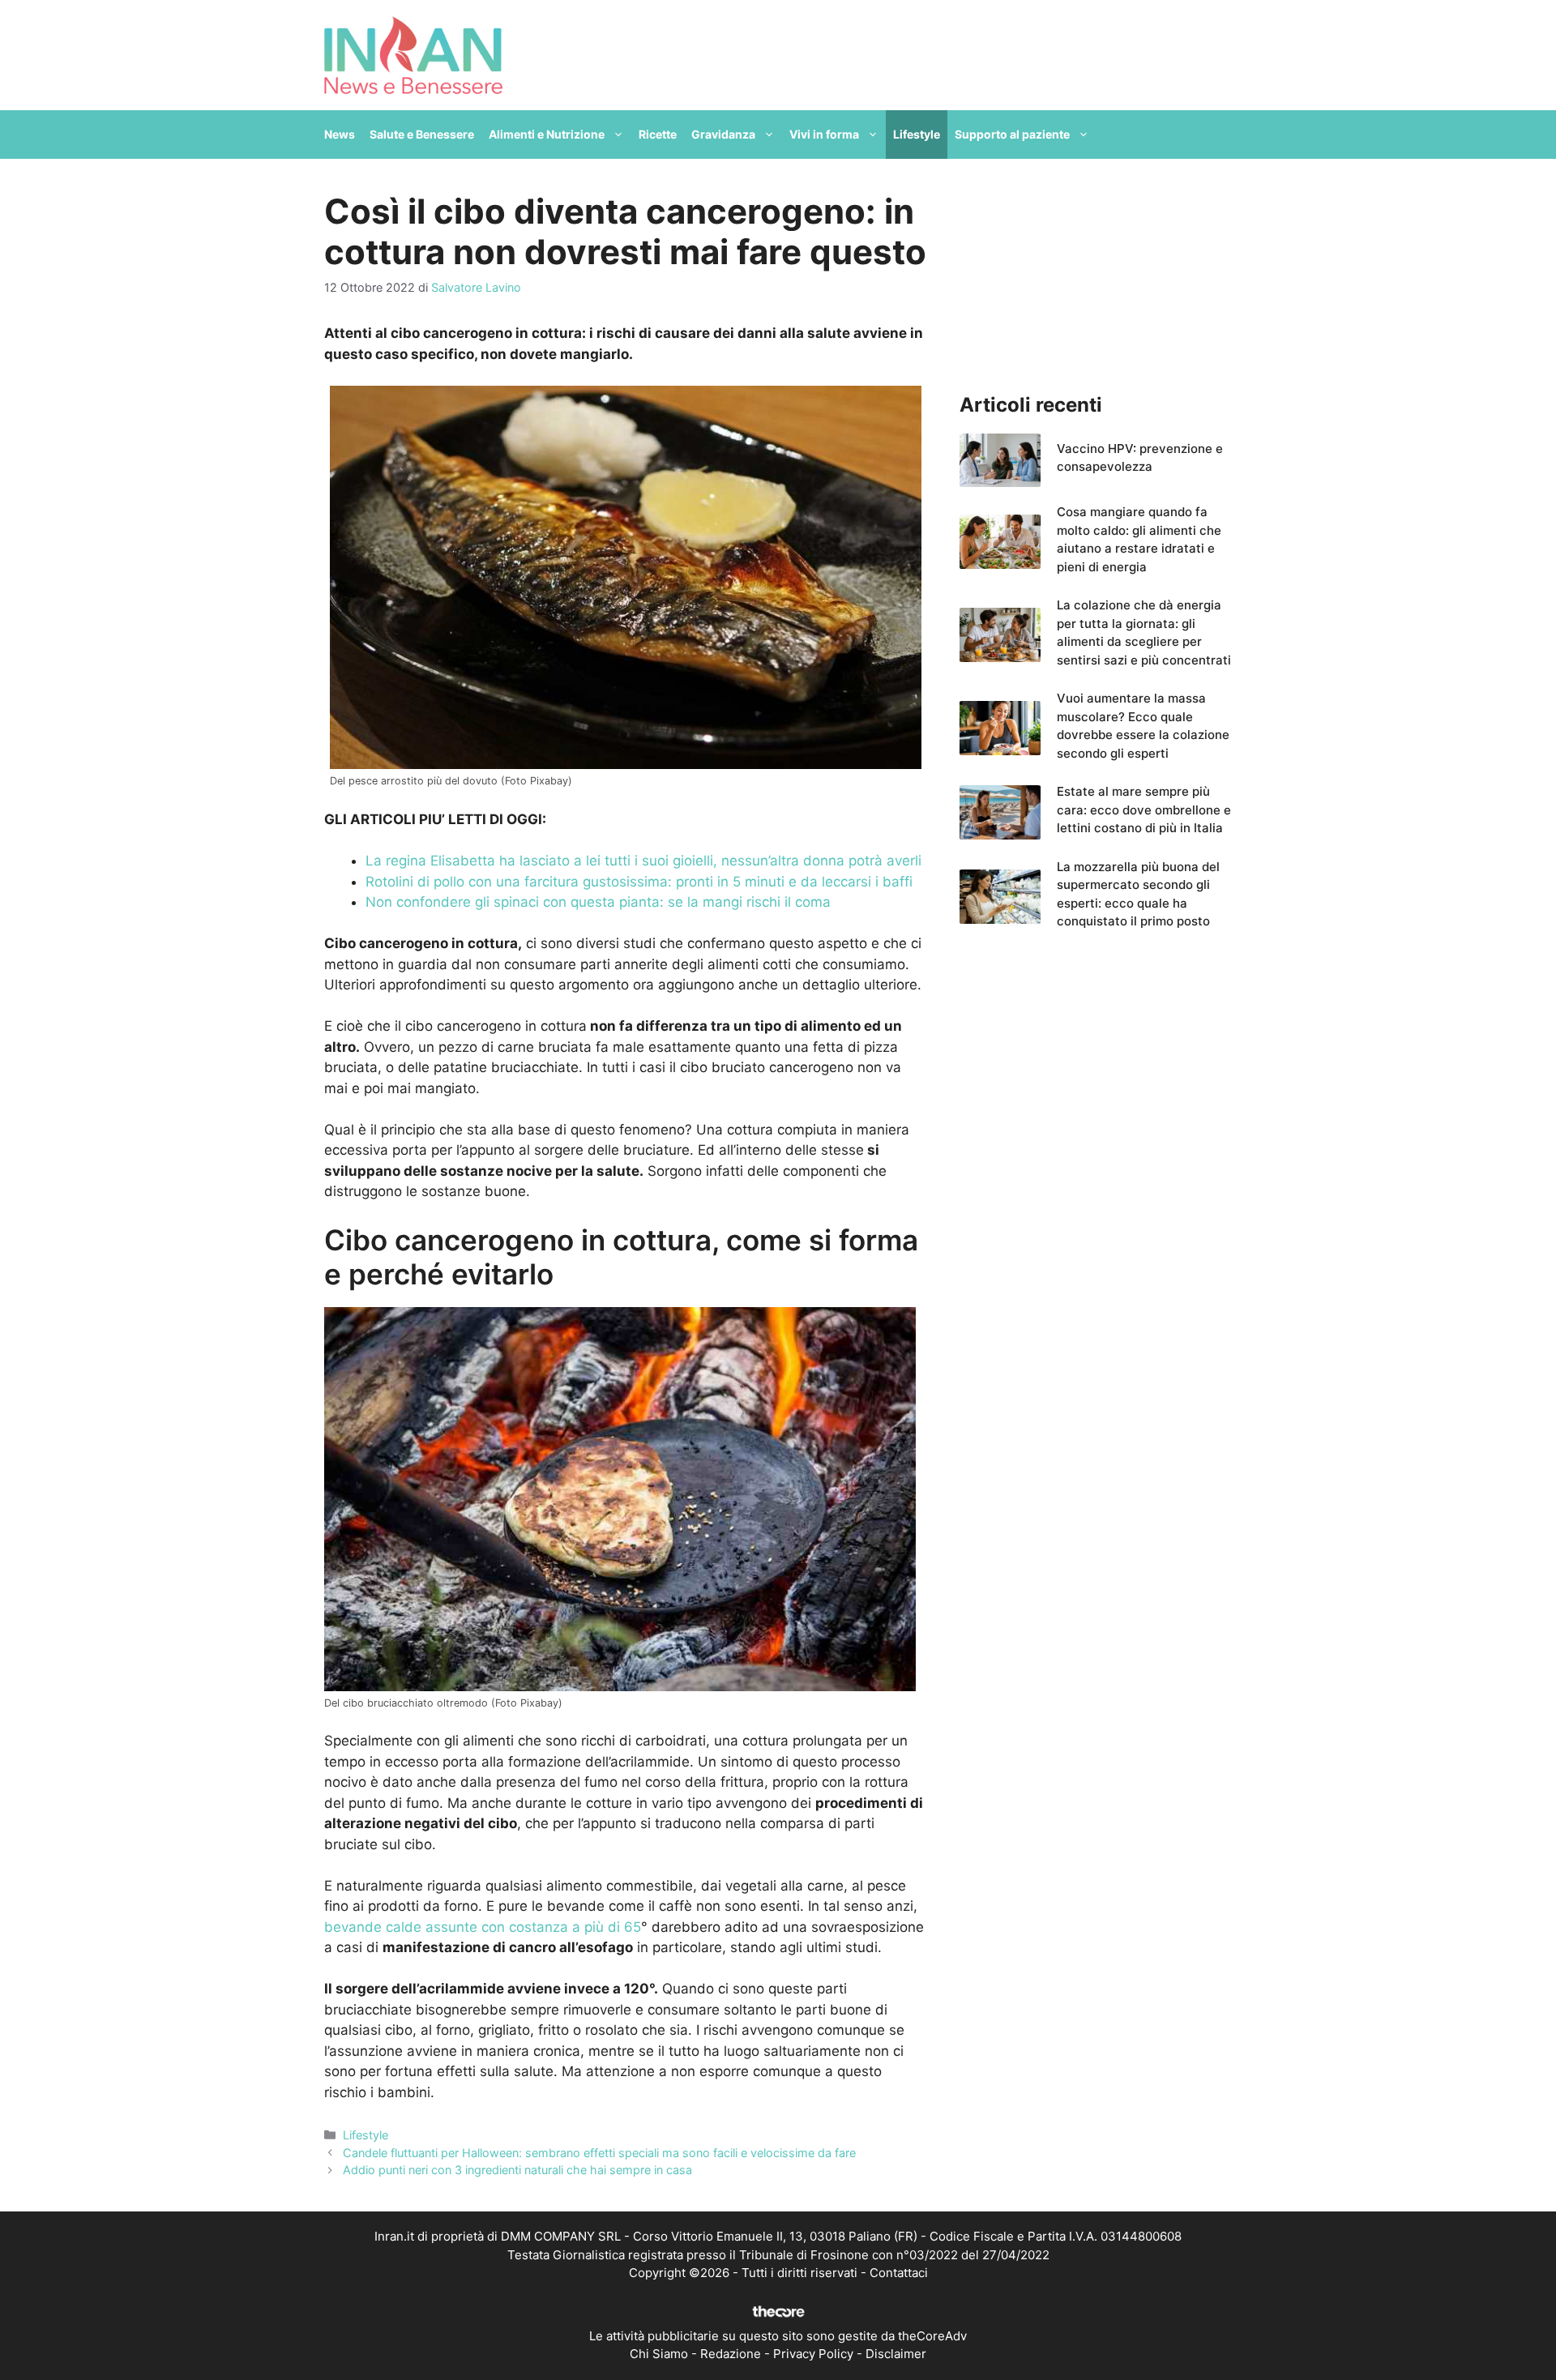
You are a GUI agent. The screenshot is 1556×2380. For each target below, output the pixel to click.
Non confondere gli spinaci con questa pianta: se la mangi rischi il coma (598, 902)
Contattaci (899, 2273)
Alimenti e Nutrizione (547, 134)
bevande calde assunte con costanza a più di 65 (483, 1927)
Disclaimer (896, 2354)
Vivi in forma (824, 134)
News (340, 134)
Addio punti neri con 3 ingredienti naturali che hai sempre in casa (517, 2170)
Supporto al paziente (1012, 134)
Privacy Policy (813, 2354)
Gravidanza (723, 134)
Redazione (731, 2354)
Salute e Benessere (422, 134)
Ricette (658, 134)
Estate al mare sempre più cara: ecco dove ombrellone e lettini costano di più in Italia (1144, 810)
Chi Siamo (659, 2354)
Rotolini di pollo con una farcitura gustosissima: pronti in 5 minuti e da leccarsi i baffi (639, 882)
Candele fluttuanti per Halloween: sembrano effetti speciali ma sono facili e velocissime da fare (599, 2153)
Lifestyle (917, 134)
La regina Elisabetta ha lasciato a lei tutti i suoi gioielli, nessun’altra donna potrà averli (643, 861)
